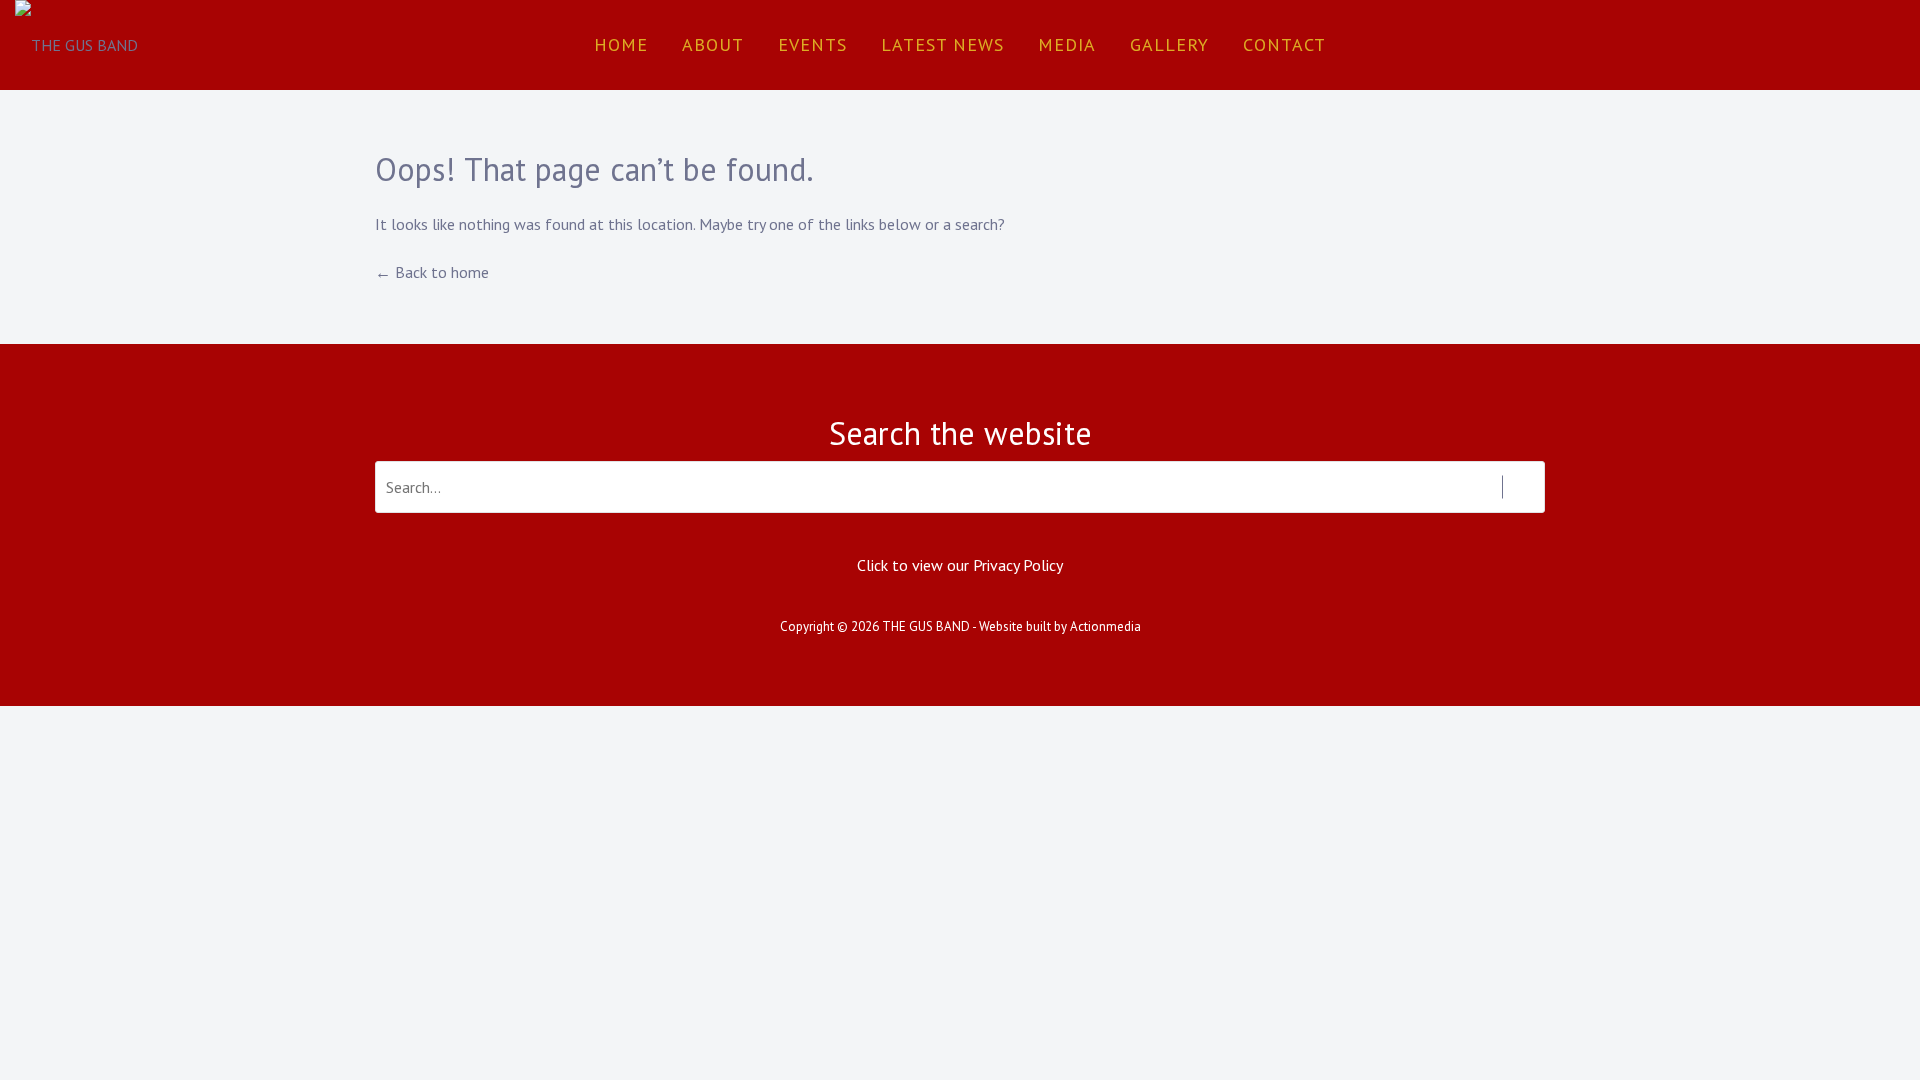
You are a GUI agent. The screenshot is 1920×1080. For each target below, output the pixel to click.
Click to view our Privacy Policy (960, 565)
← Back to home (432, 272)
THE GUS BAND (926, 626)
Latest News (942, 44)
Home (621, 44)
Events (812, 44)
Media (1067, 44)
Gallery (1169, 44)
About (713, 44)
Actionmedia (1105, 626)
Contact (1284, 44)
